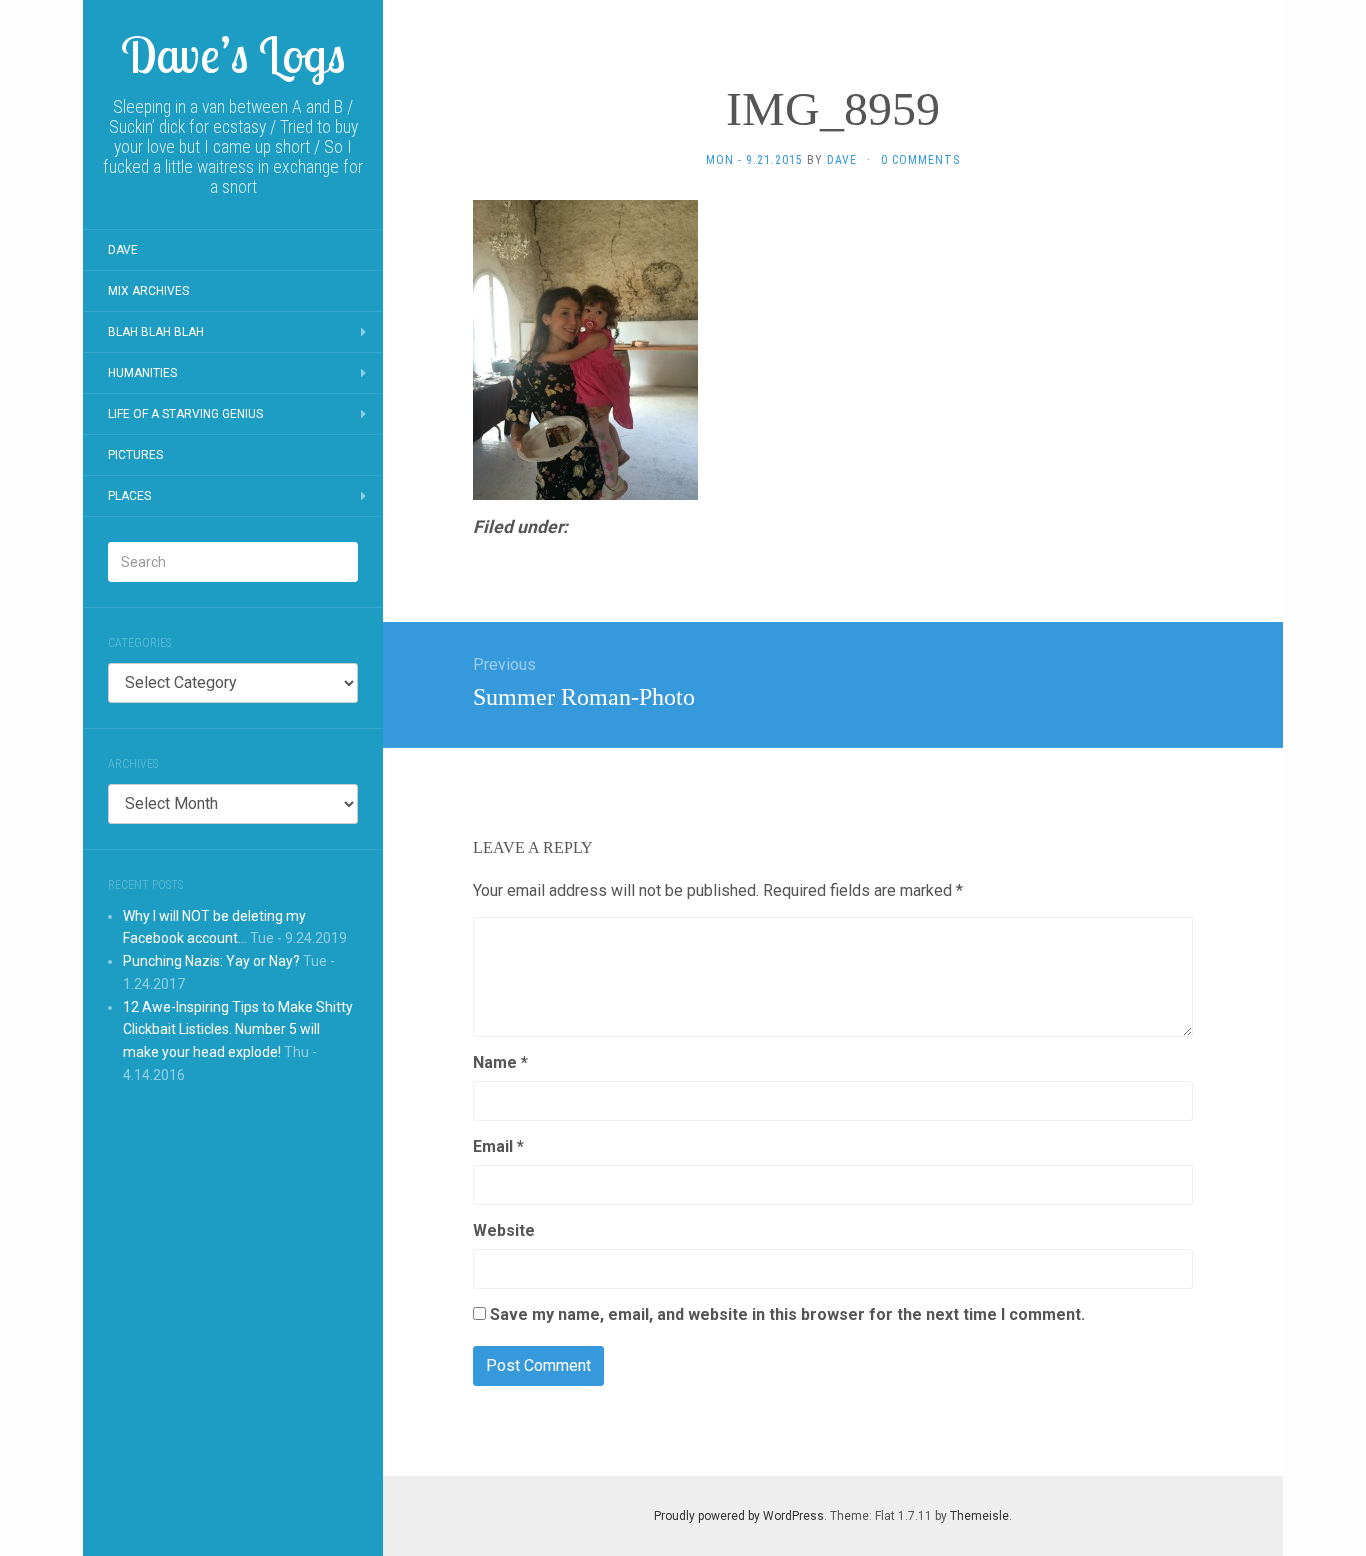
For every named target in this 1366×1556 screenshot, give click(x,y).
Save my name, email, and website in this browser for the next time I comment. (787, 1314)
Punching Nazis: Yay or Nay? (211, 961)
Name (500, 1062)
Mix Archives (148, 291)
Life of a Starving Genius (185, 414)
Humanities (142, 373)
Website (504, 1230)
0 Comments (920, 160)
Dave (123, 250)
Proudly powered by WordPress (739, 1516)
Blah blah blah (156, 332)
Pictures (135, 455)
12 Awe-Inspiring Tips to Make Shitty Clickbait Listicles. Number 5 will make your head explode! (238, 1030)
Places (129, 496)
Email (498, 1146)
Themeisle (979, 1516)
